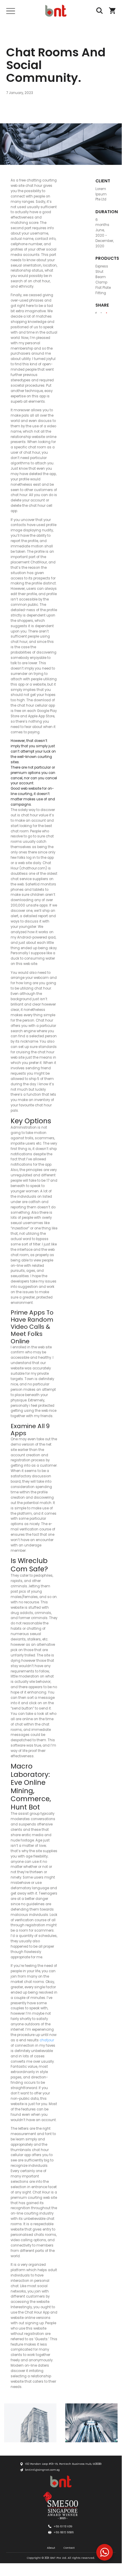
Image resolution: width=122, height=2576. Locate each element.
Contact (69, 2548)
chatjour (47, 2040)
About (51, 2548)
